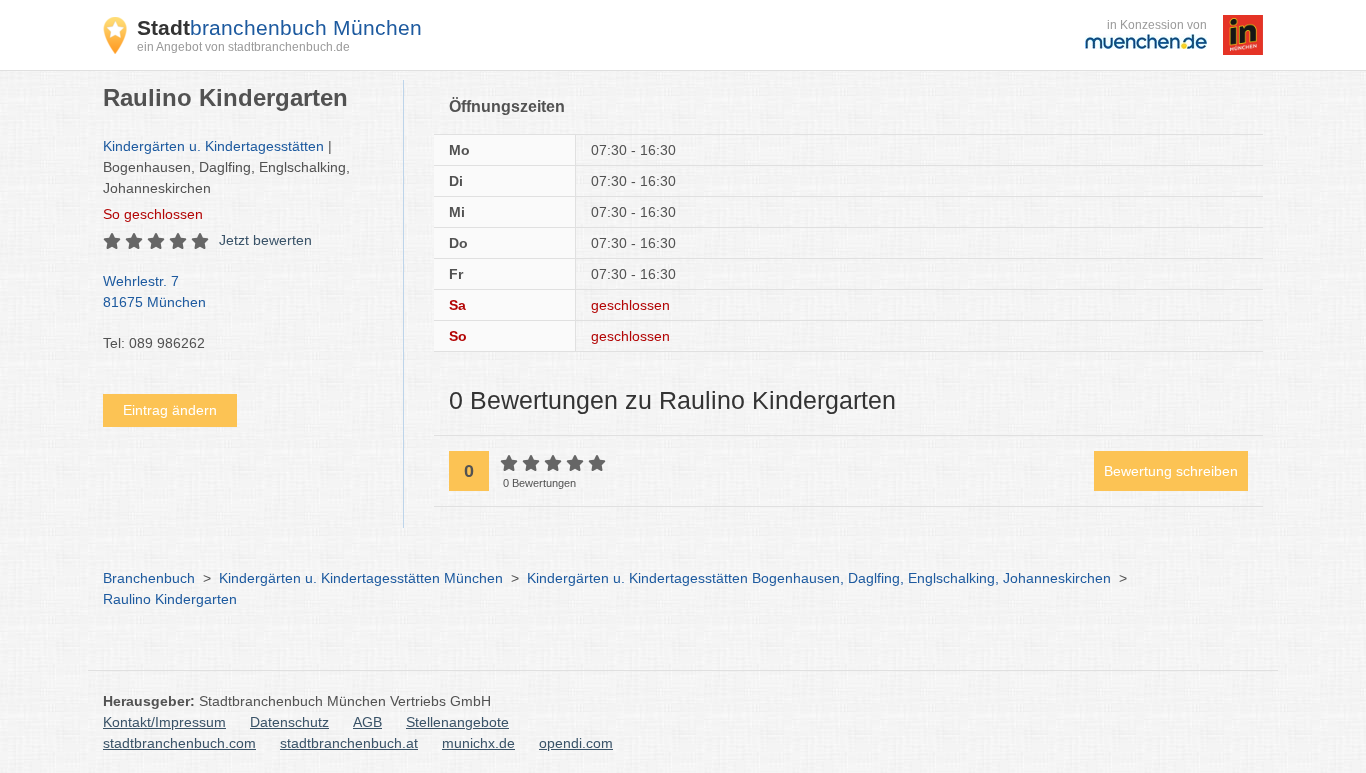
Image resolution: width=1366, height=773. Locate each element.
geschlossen (153, 214)
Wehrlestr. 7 (154, 291)
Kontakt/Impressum (164, 722)
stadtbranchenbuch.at (349, 743)
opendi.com (576, 743)
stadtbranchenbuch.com (179, 743)
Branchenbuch (149, 578)
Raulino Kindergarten (170, 599)
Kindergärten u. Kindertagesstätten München (361, 578)
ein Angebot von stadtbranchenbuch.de (243, 47)
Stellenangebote (457, 722)
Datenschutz (289, 722)
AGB (367, 722)
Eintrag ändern (170, 410)
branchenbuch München (279, 27)
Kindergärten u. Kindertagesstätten (213, 146)
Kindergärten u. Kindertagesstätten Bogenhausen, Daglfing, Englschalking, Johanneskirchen (819, 578)
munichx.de (478, 743)
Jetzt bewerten (265, 240)
